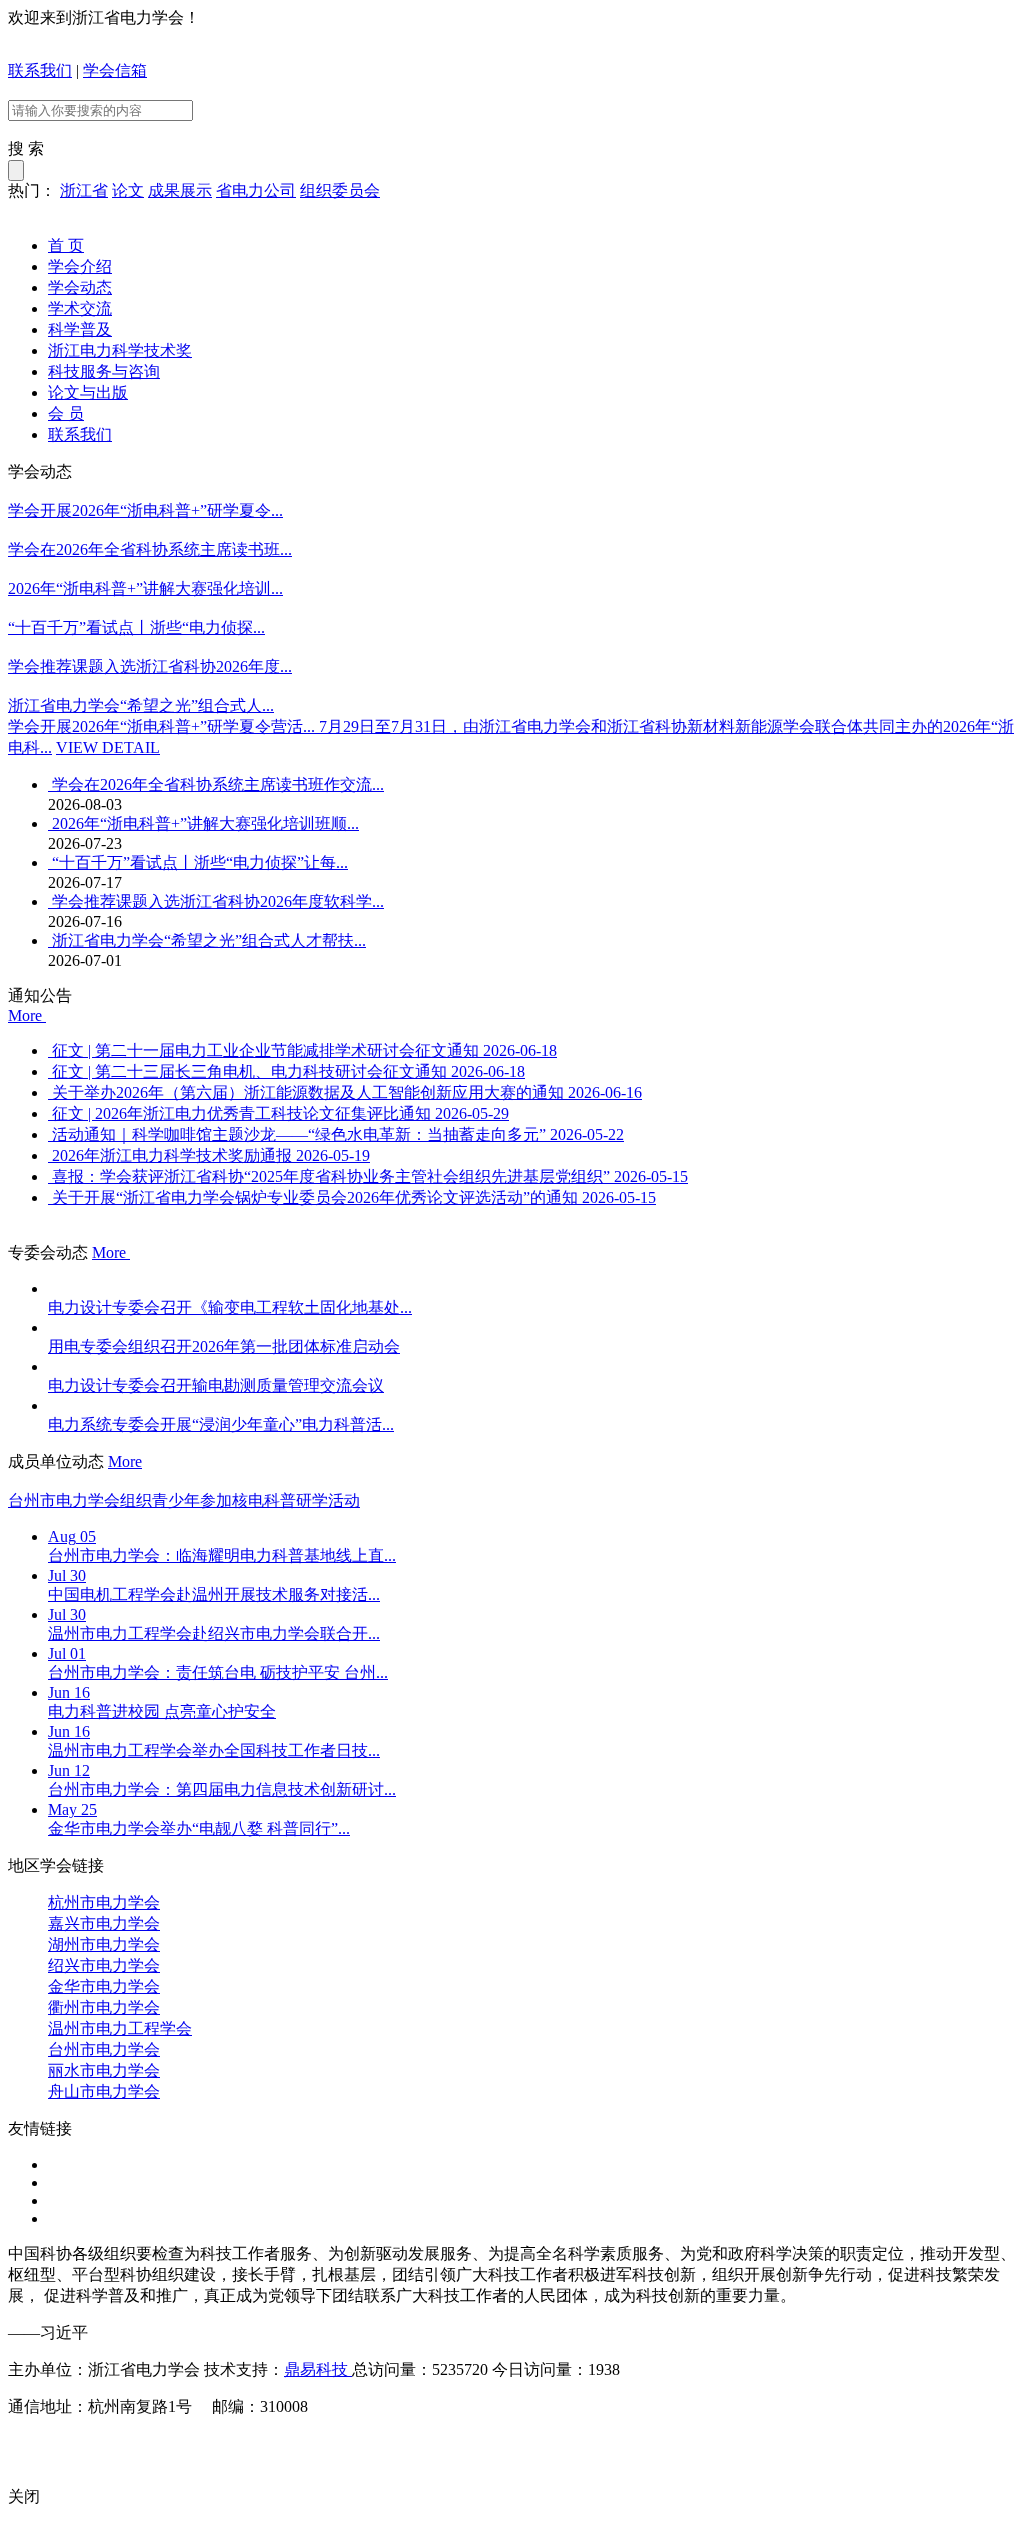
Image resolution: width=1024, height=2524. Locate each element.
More (27, 1015)
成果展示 (180, 190)
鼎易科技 (318, 2369)
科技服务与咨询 (104, 371)
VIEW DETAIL (108, 747)
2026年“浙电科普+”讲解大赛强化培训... (145, 588)
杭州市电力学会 (104, 1902)
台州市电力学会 (104, 2049)
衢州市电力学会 (104, 2007)
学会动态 (80, 287)
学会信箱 (115, 70)
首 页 (66, 245)
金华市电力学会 (104, 1986)
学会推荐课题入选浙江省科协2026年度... (150, 666)
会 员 (66, 413)
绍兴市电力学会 (104, 1965)
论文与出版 (88, 392)
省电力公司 (256, 190)
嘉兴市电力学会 (104, 1923)
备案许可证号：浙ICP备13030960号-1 (139, 2443)
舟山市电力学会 (104, 2091)
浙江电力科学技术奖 (120, 350)
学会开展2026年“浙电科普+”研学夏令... (145, 510)
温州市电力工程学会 (120, 2028)
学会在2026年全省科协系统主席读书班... (150, 549)
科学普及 (80, 329)
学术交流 (80, 308)
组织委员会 (340, 190)
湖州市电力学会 (104, 1944)
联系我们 (40, 70)
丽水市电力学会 (104, 2070)
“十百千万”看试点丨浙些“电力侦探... (136, 627)
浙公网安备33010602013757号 (382, 2443)
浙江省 (84, 190)
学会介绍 (80, 266)
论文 (128, 190)
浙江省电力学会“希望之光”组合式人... (141, 705)
